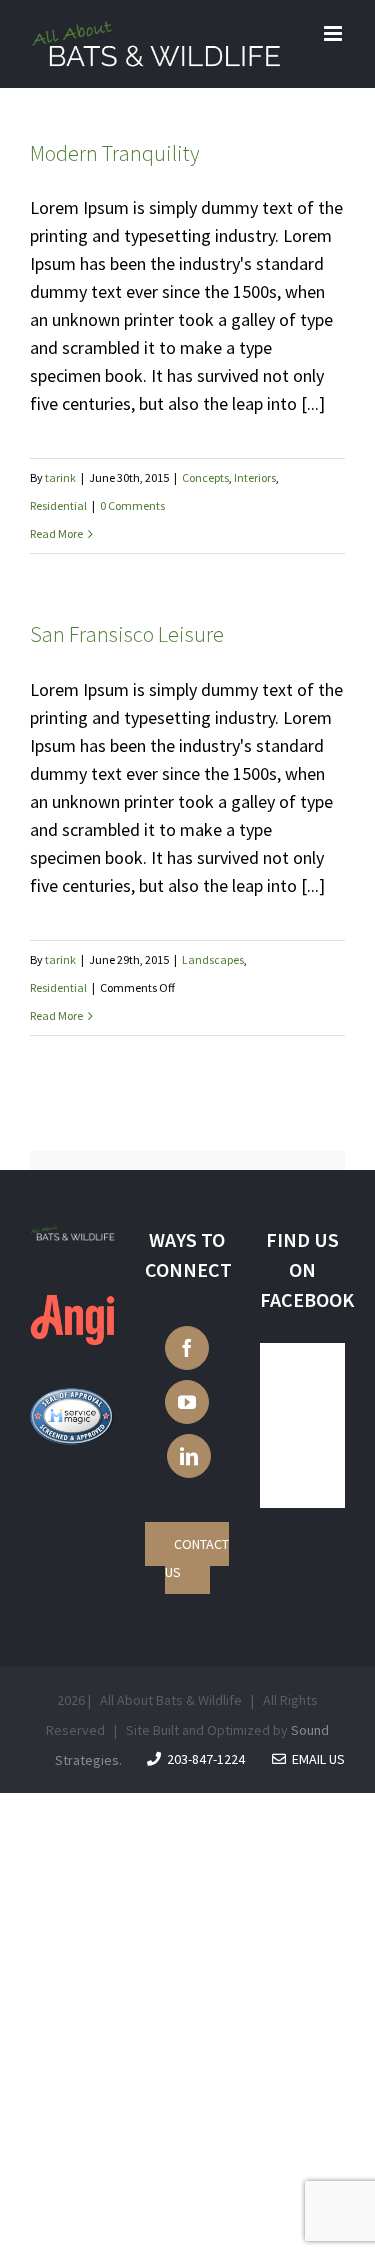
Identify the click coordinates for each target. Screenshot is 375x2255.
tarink (60, 477)
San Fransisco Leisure (127, 634)
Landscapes (213, 959)
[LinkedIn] (189, 1456)
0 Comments (132, 505)
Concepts (205, 477)
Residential (58, 505)
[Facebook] (187, 1348)
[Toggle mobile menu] (334, 33)
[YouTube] (187, 1402)
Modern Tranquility (115, 153)
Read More (56, 533)
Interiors (255, 477)
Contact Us (197, 1558)
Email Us (315, 1759)
